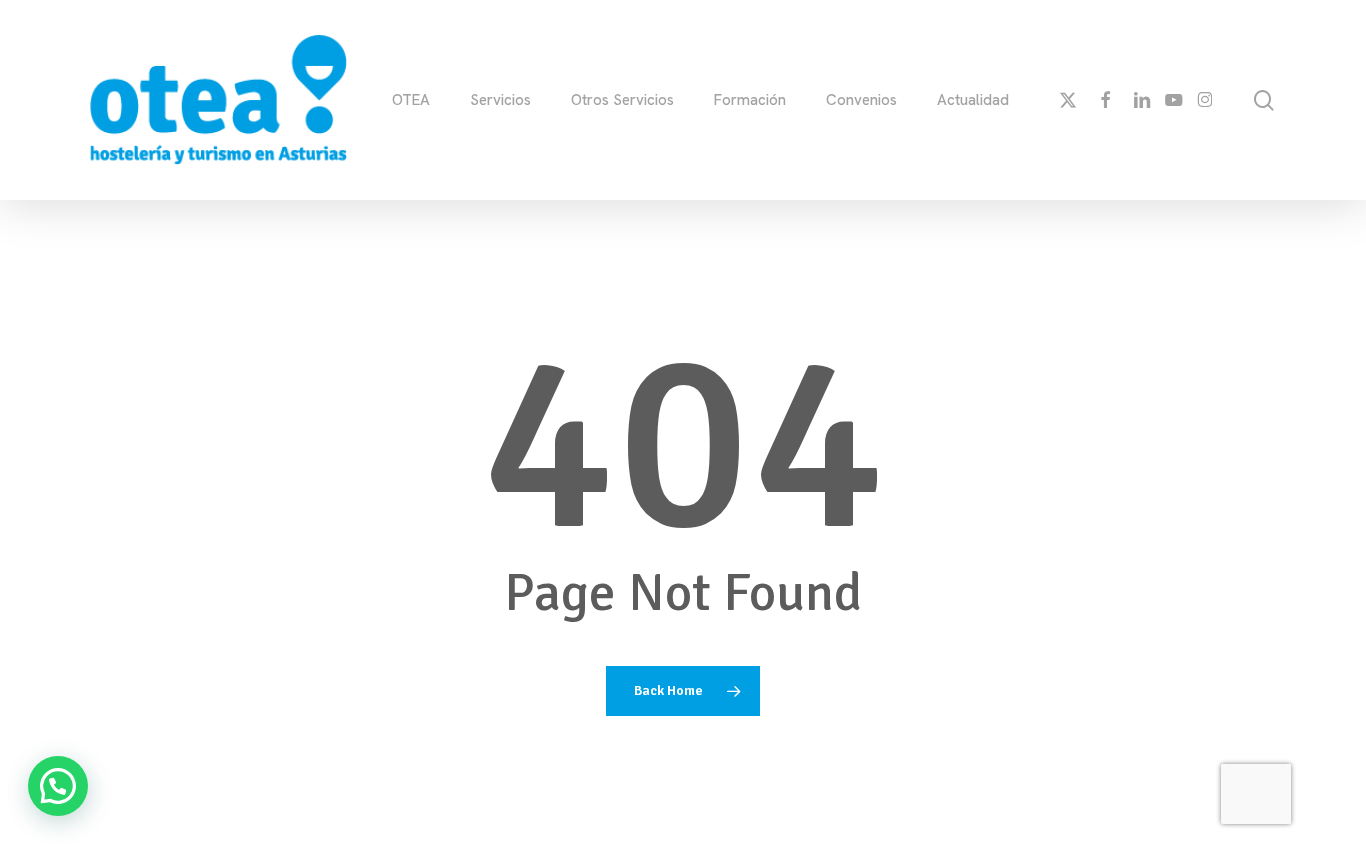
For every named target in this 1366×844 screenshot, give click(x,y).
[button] (58, 786)
